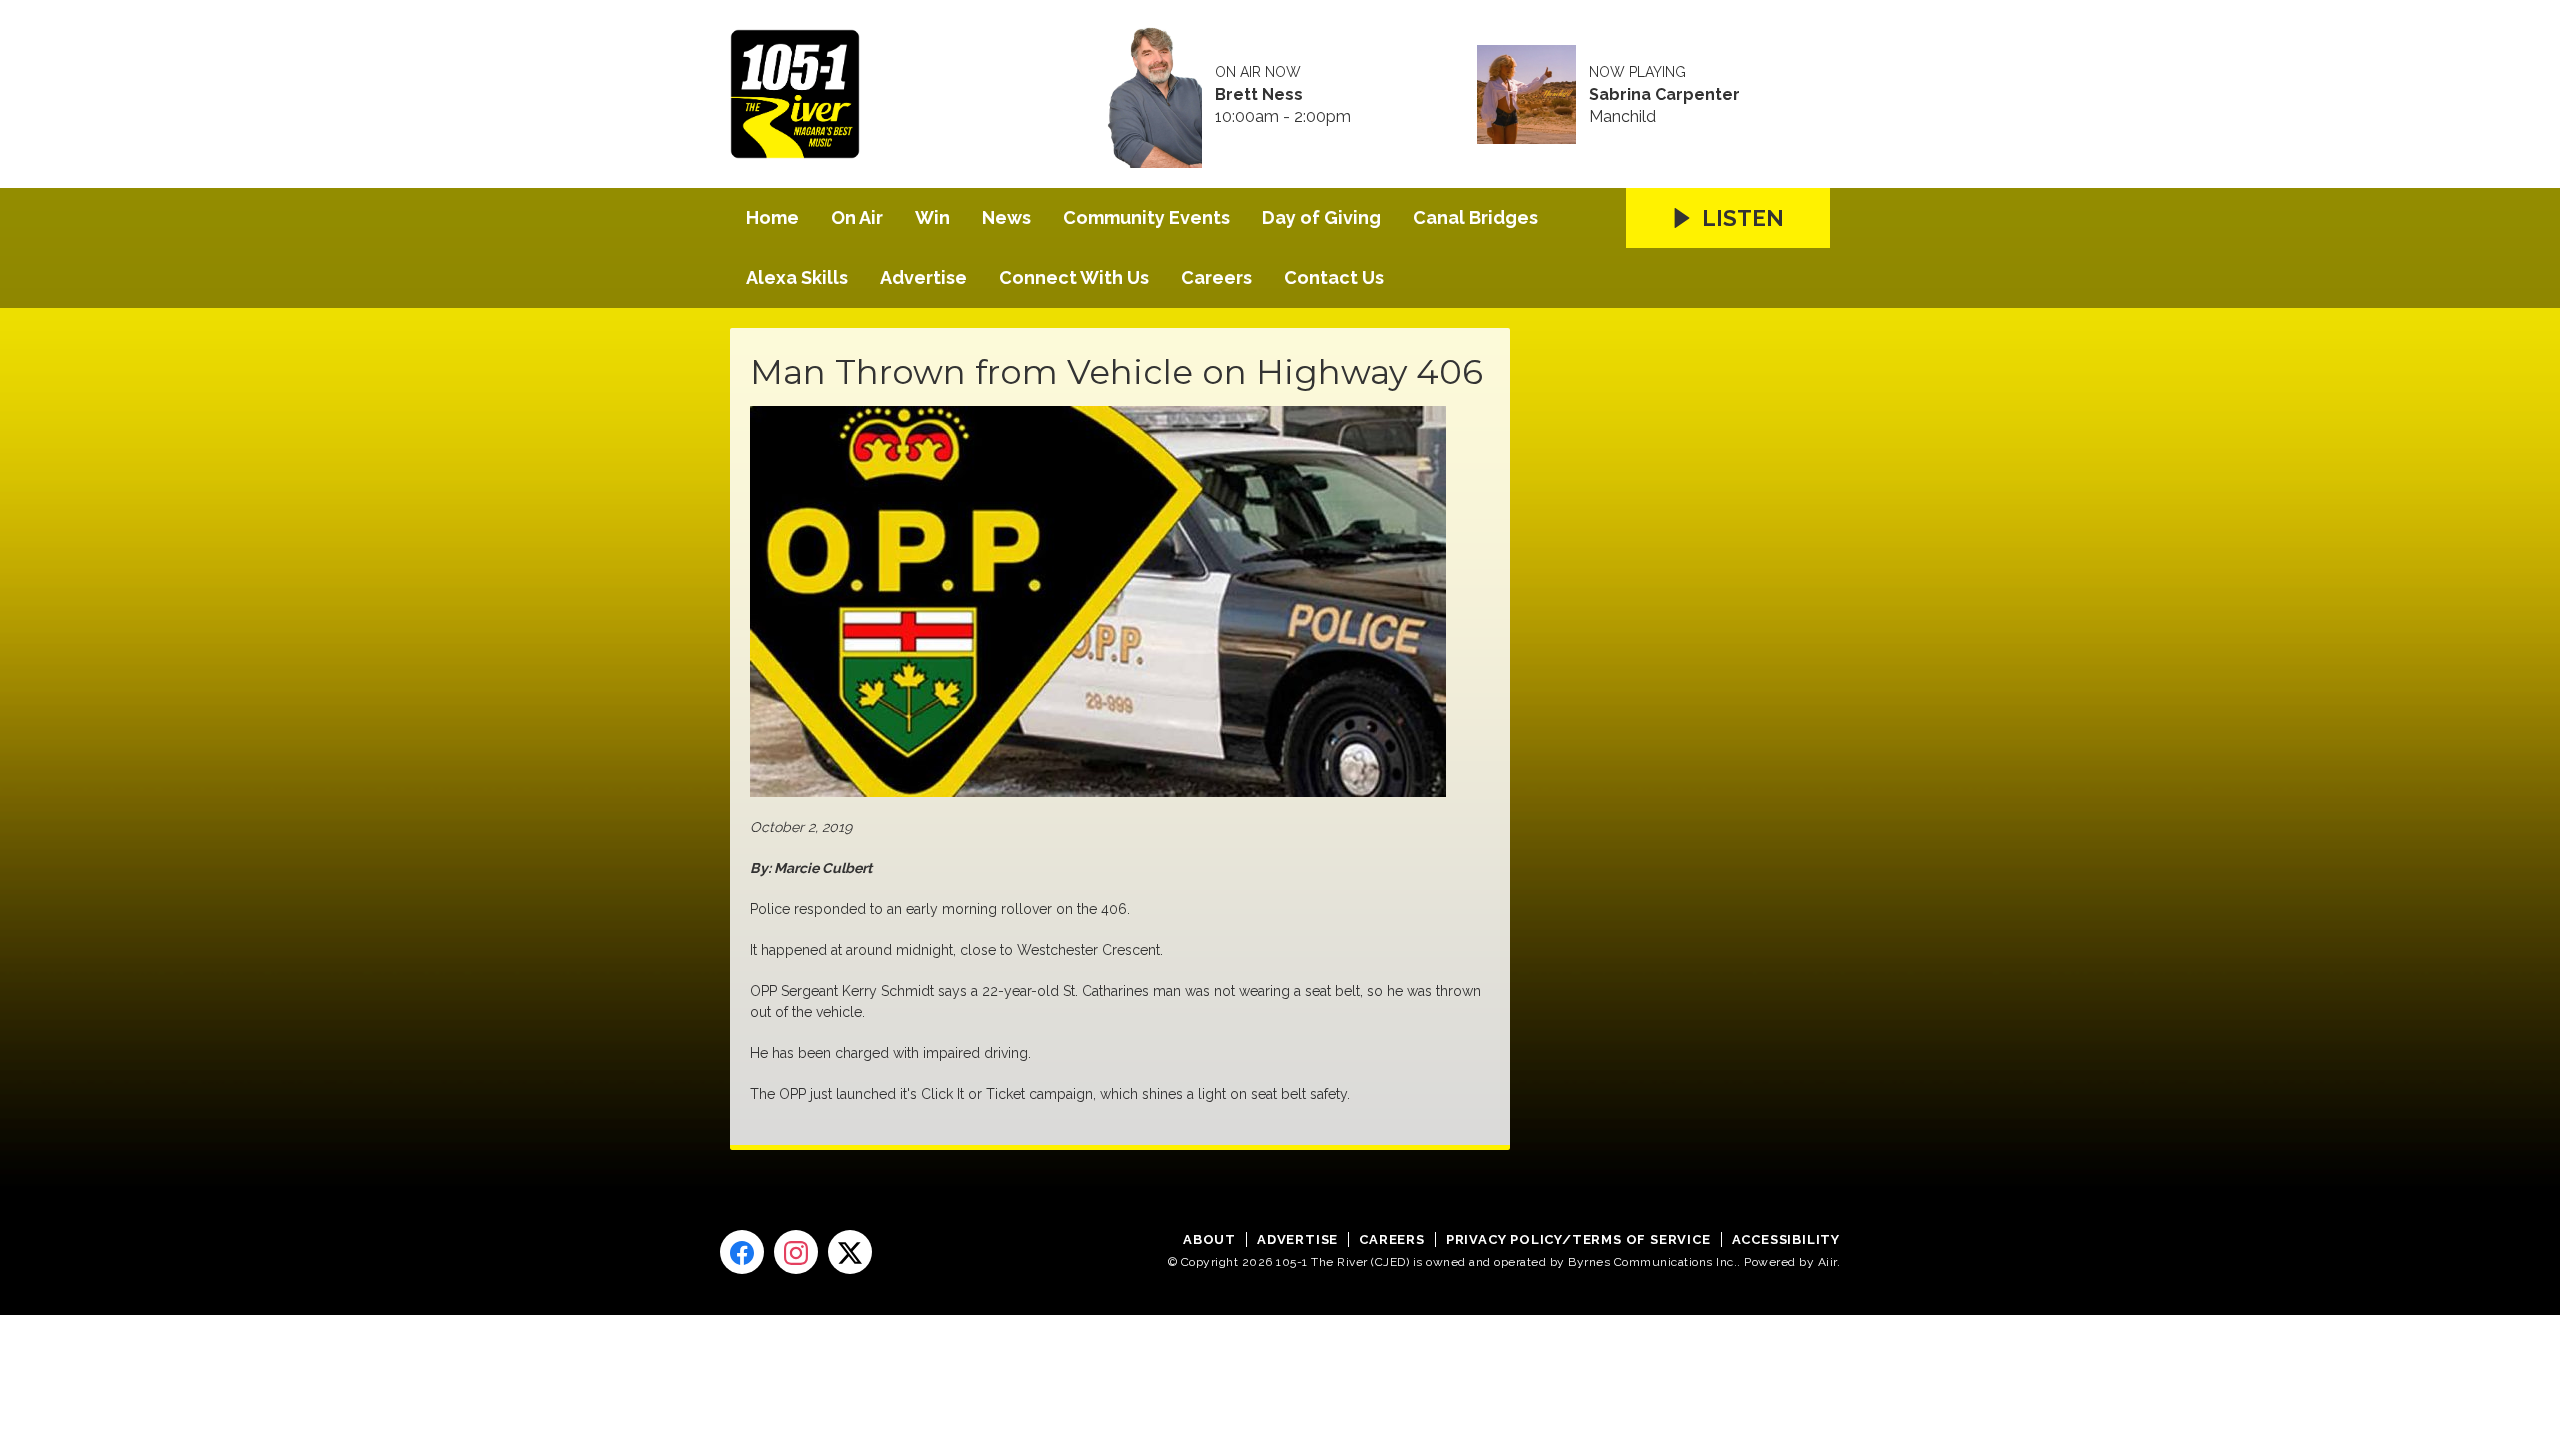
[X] (850, 1252)
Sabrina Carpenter (1664, 95)
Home (772, 217)
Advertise (923, 277)
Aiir (1827, 1262)
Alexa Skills (797, 277)
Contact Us (1334, 277)
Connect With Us (1074, 277)
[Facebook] (742, 1252)
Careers (1216, 277)
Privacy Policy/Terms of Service (1578, 1239)
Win (932, 217)
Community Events (1146, 217)
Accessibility (1786, 1239)
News (1006, 217)
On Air (857, 217)
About (1209, 1239)
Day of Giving (1321, 217)
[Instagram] (796, 1252)
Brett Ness (1259, 95)
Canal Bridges (1475, 217)
